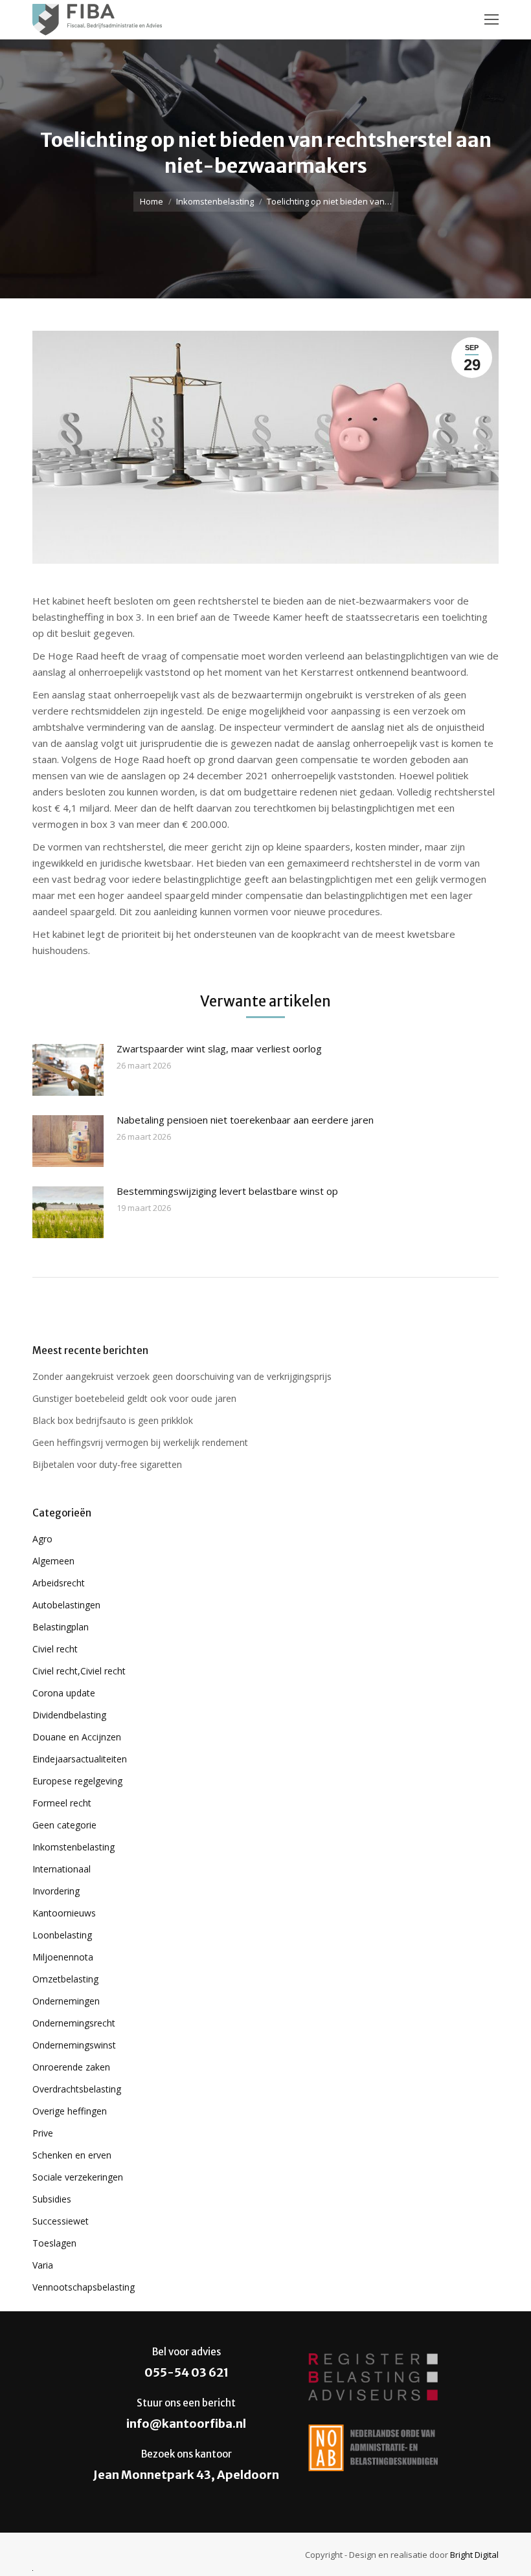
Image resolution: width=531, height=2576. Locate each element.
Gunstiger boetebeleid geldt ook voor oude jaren (134, 1398)
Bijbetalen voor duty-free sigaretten (107, 1464)
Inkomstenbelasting (215, 201)
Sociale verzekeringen (78, 2177)
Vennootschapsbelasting (84, 2287)
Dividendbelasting (69, 1715)
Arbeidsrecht (59, 1583)
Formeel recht (62, 1803)
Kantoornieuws (64, 1913)
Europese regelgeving (77, 1781)
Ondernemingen (66, 2001)
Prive (43, 2133)
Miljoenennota (63, 1957)
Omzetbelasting (65, 1979)
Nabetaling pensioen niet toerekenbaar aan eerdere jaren (245, 1120)
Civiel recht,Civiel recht (79, 1671)
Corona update (64, 1693)
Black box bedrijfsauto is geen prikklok (113, 1420)
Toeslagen (54, 2243)
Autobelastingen (66, 1605)
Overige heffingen (70, 2111)
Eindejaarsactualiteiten (80, 1759)
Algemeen (53, 1561)
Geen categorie (64, 1825)
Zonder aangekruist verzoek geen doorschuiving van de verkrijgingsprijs (182, 1376)
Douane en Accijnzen (77, 1737)
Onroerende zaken (71, 2067)
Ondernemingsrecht (74, 2023)
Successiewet (61, 2221)
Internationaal (62, 1869)
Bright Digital (474, 2555)
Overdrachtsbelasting (77, 2089)
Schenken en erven (72, 2155)
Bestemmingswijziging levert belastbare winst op (227, 1191)
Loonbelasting (62, 1935)
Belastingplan (61, 1627)
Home (152, 201)
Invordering (56, 1891)
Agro (42, 1539)
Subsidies (52, 2199)
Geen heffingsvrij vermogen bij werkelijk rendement (140, 1442)
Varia (43, 2265)
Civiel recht (55, 1649)
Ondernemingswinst (74, 2045)
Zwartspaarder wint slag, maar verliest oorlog (219, 1049)
